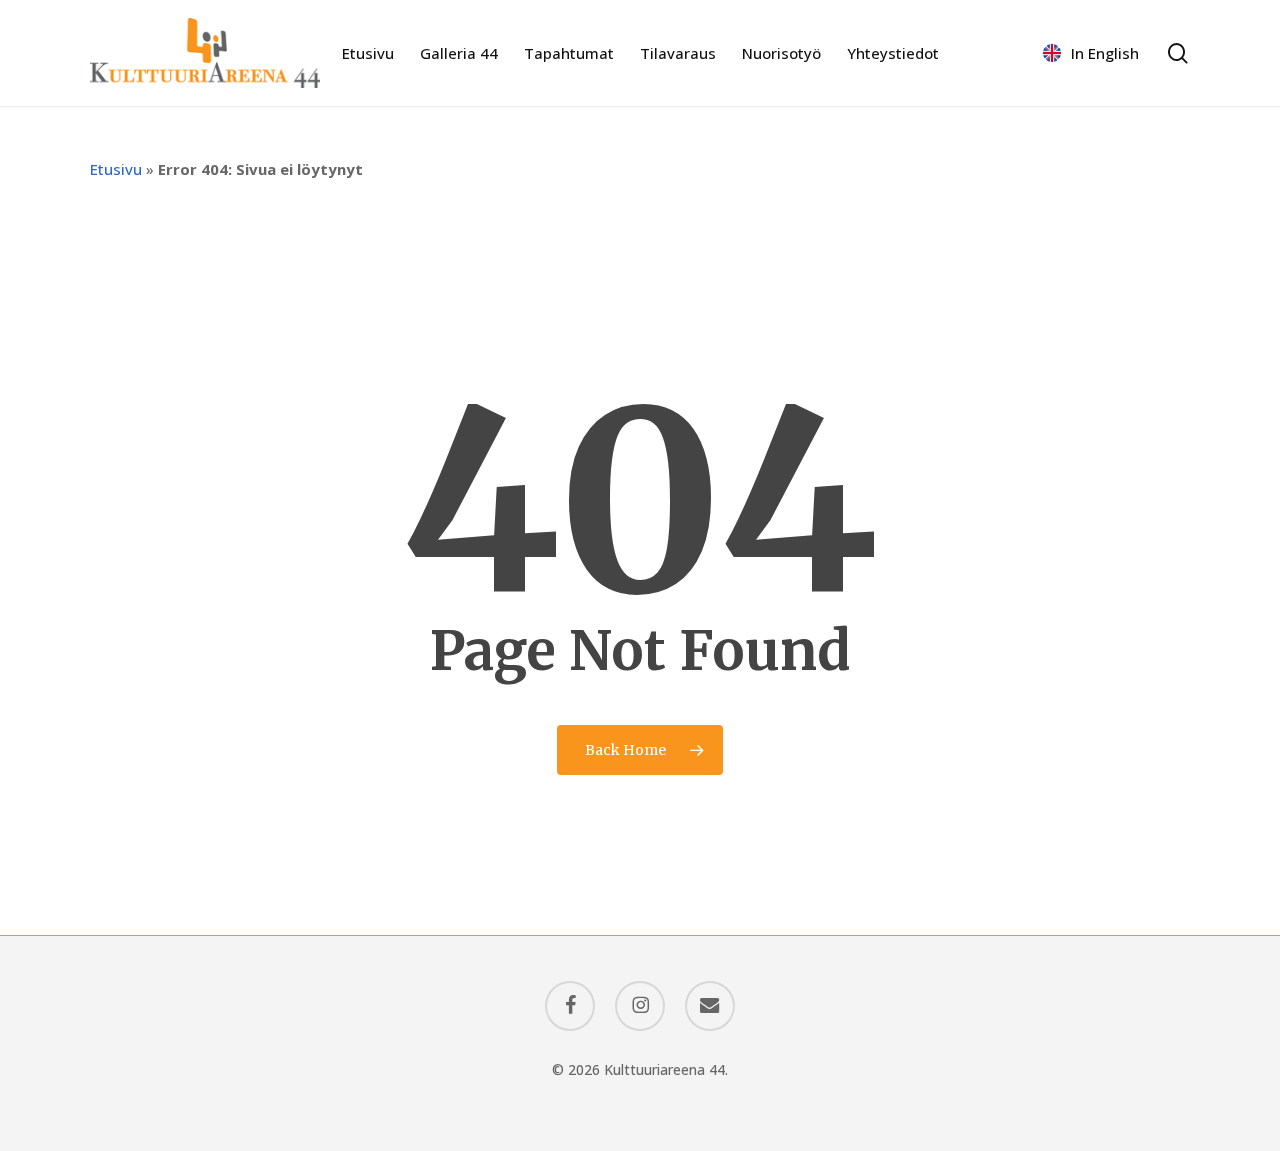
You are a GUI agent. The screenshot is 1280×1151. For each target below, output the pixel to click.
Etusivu (116, 169)
